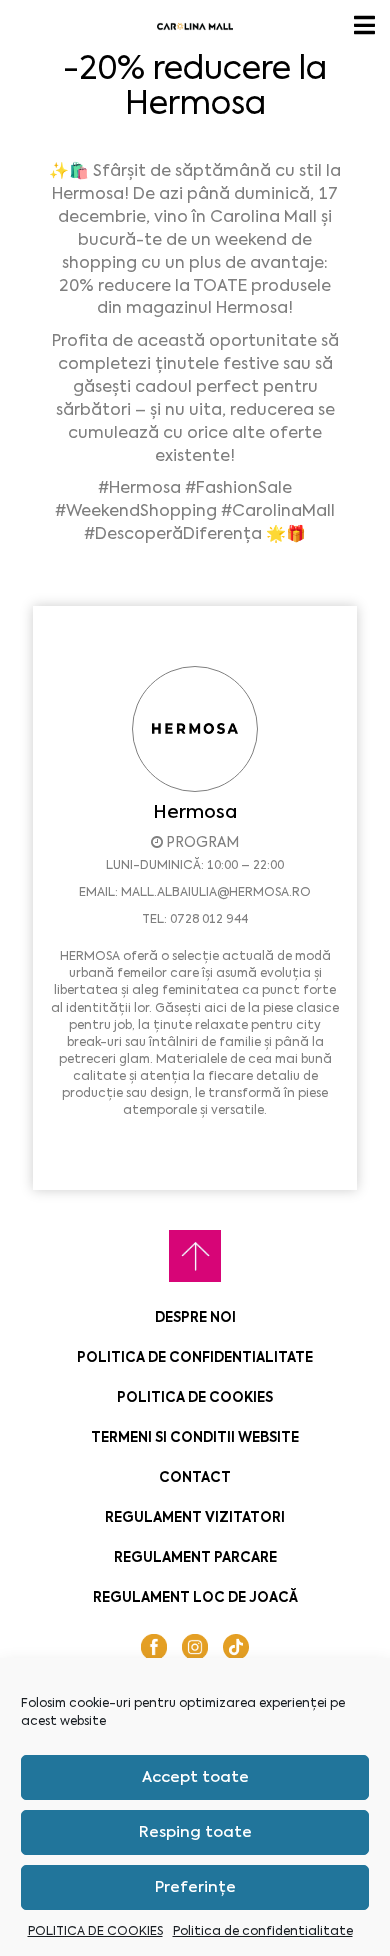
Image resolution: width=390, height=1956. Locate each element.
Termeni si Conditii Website (195, 1437)
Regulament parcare (195, 1557)
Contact (195, 1477)
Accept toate (195, 1777)
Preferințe (195, 1887)
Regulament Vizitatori (195, 1517)
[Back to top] (195, 1256)
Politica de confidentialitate (263, 1931)
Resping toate (195, 1832)
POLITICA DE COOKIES (95, 1931)
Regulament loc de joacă (195, 1597)
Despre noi (195, 1317)
